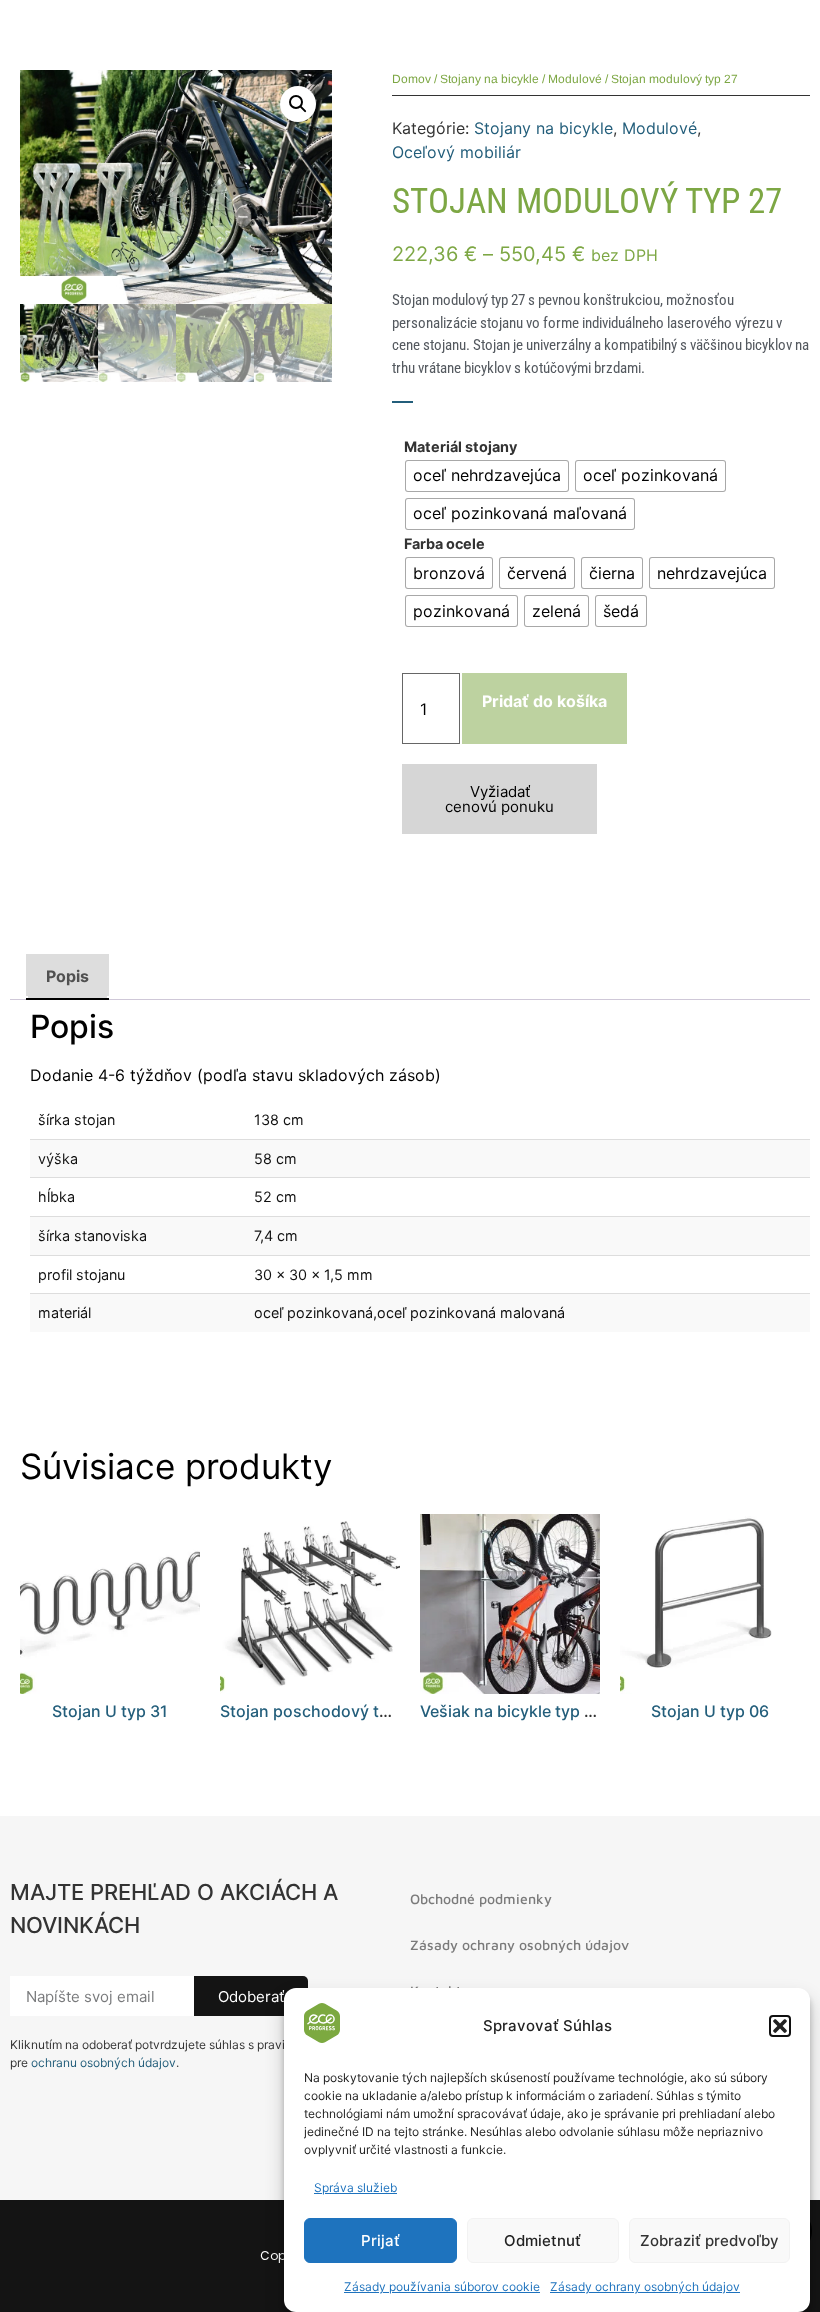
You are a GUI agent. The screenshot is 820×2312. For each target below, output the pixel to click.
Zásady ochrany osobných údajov (645, 2286)
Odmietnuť (542, 2240)
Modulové (575, 79)
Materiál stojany (460, 447)
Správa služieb (355, 2187)
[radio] (487, 476)
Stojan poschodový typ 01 (320, 1711)
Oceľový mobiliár (456, 152)
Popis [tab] (67, 976)
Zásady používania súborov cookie (442, 2286)
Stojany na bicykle (489, 79)
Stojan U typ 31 (110, 1711)
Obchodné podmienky (481, 1898)
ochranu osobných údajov (103, 2062)
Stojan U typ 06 (710, 1711)
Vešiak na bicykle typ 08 (512, 1711)
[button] (780, 2026)
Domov (411, 79)
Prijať (380, 2240)
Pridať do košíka (544, 701)
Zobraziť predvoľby (709, 2240)
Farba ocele (444, 544)
